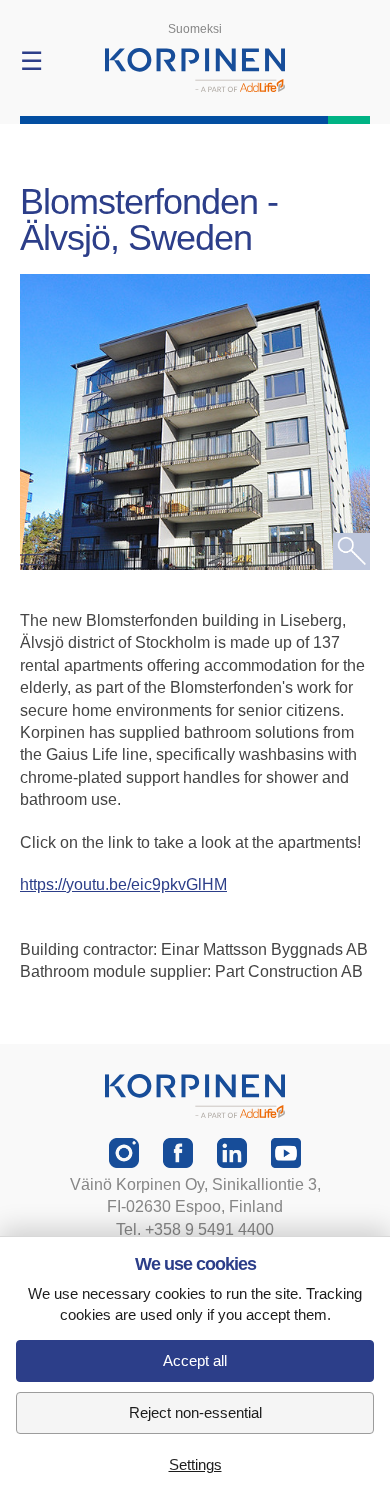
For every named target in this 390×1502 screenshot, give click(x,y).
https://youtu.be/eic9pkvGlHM (123, 884)
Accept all (195, 1360)
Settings (195, 1464)
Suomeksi (195, 29)
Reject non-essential (195, 1412)
